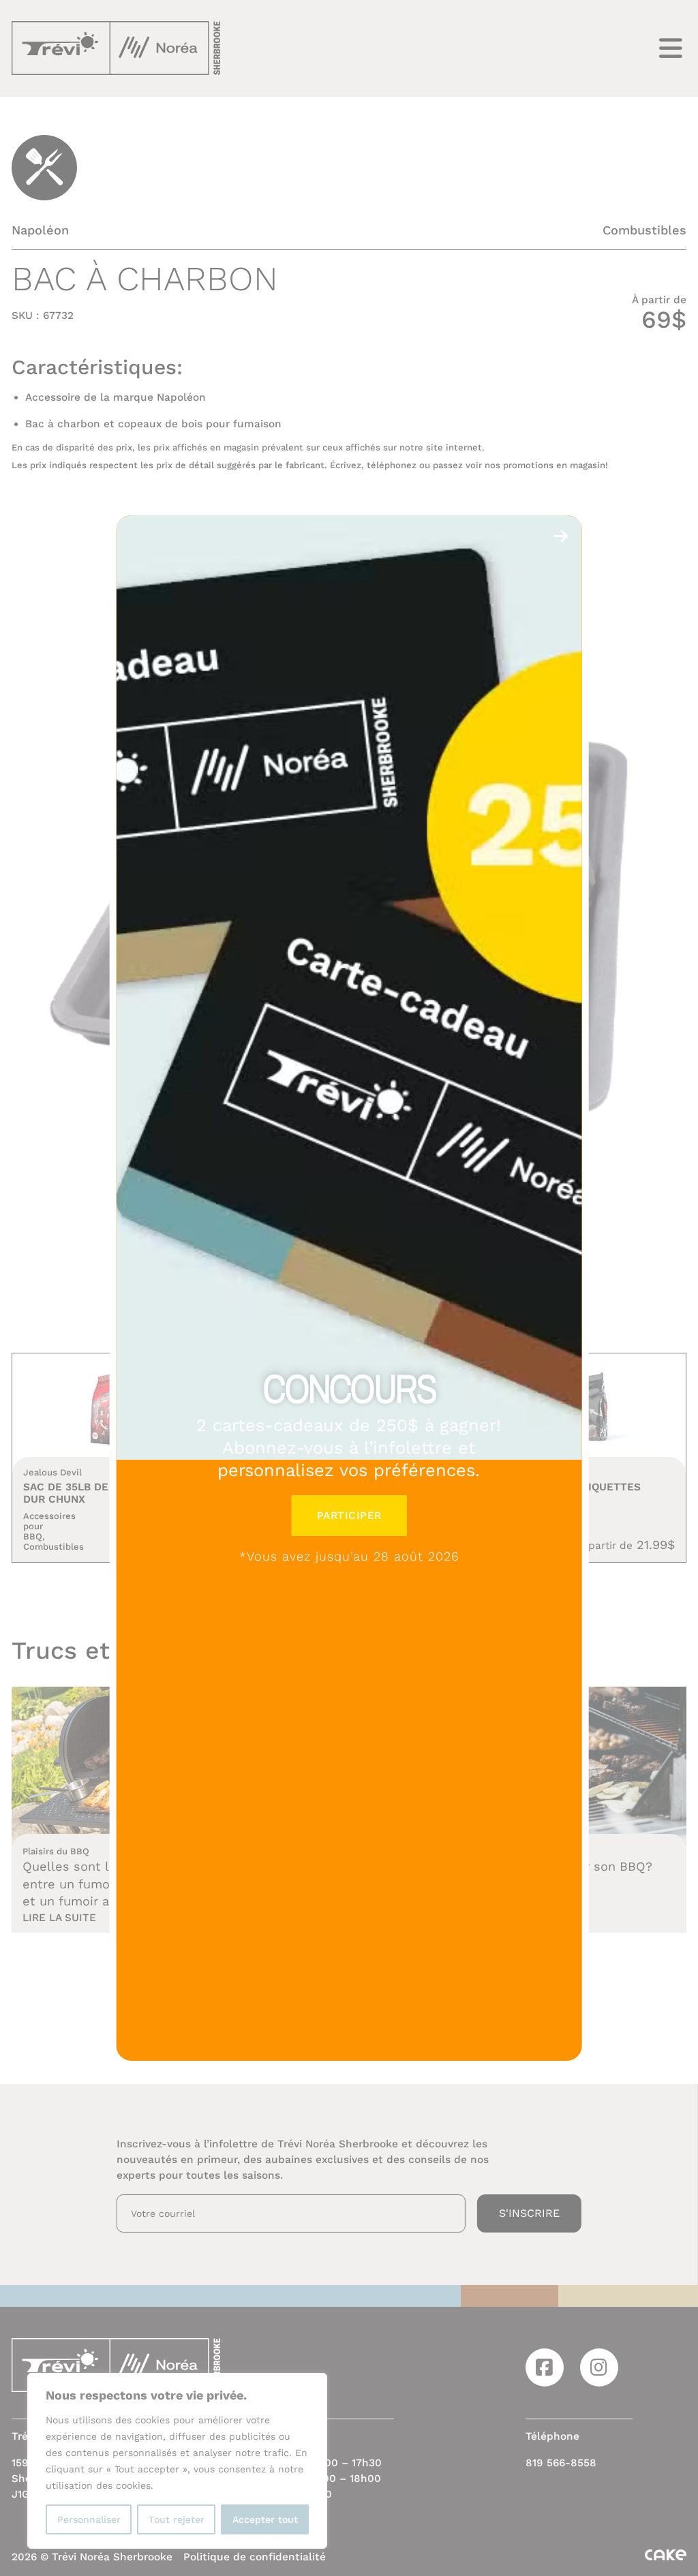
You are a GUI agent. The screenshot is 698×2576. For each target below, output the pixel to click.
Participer (349, 1516)
